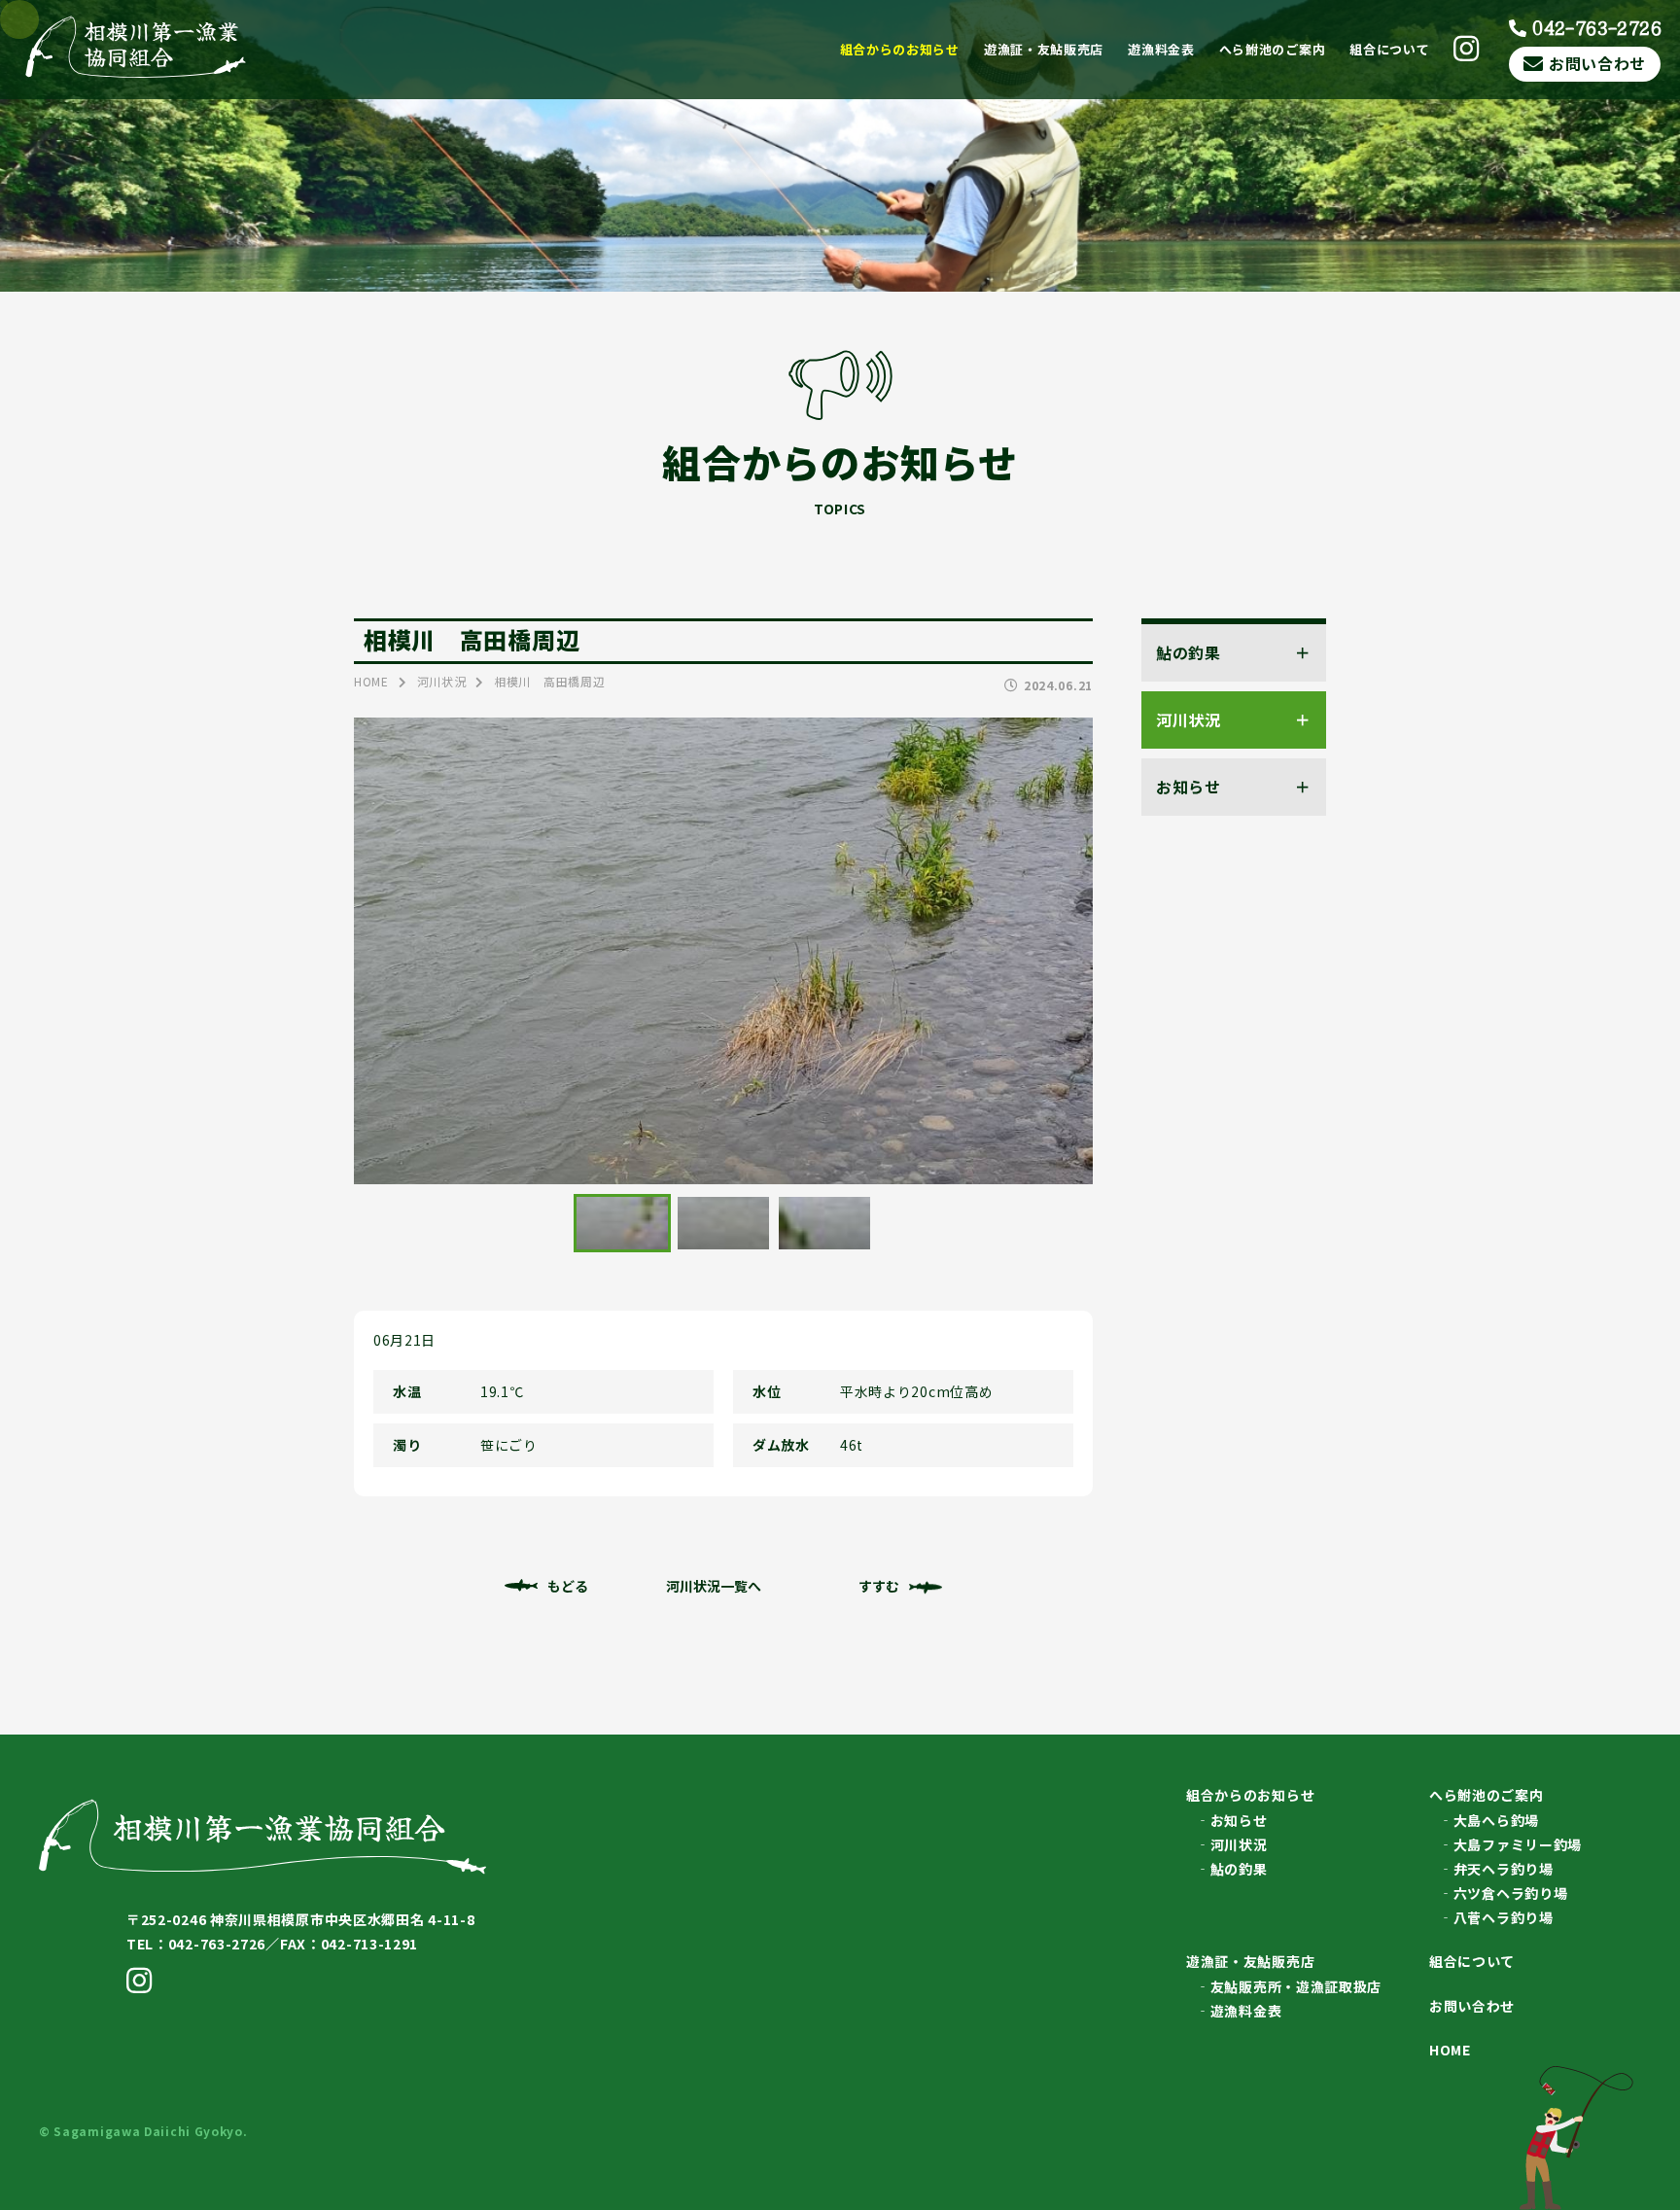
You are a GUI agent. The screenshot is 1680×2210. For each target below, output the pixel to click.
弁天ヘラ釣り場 (1504, 1869)
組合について (1389, 49)
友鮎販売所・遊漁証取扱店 (1296, 1986)
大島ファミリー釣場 (1518, 1844)
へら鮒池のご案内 (1273, 49)
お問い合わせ (1597, 63)
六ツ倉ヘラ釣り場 (1511, 1893)
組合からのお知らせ (900, 49)
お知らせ (1239, 1820)
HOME (1450, 2050)
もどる (568, 1586)
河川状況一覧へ (714, 1586)
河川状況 (1239, 1844)
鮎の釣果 (1239, 1869)
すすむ (879, 1586)
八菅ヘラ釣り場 (1504, 1917)
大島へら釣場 (1496, 1820)
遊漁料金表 (1161, 49)
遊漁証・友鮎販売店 (1044, 49)
